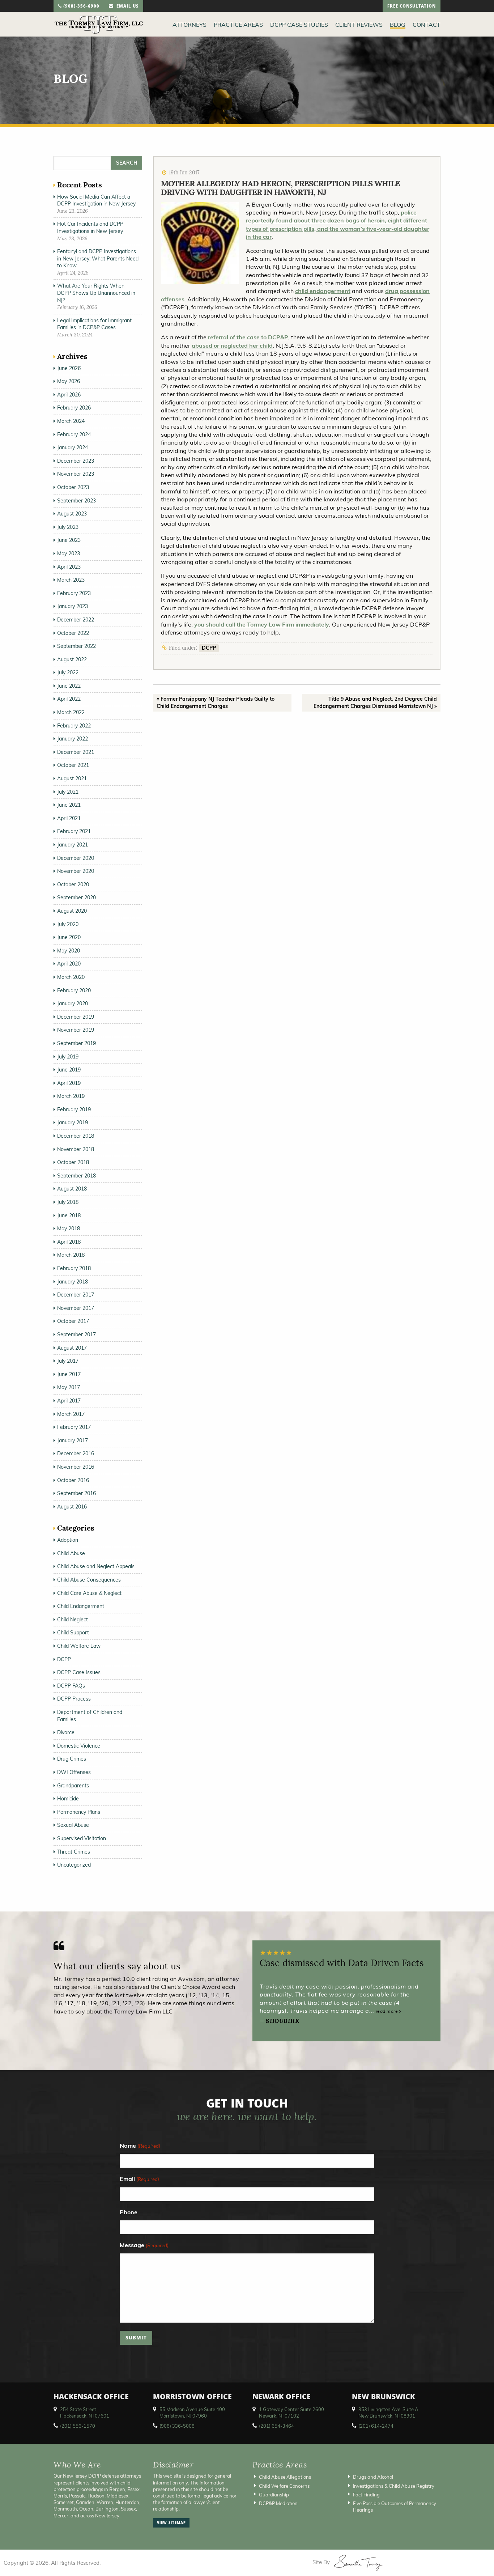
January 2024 (73, 447)
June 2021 (69, 805)
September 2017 (76, 1334)
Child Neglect (73, 1620)
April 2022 (69, 699)
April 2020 (69, 964)
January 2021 (73, 845)
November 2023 (76, 474)
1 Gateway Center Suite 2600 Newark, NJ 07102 (291, 2412)
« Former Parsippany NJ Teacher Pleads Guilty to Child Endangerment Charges (216, 703)
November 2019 (76, 1030)
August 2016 (72, 1507)
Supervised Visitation (82, 1838)
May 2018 (69, 1228)
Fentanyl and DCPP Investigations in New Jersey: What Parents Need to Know (98, 258)
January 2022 (73, 739)
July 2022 (68, 672)
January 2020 (73, 1003)
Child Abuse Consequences (89, 1580)
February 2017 (74, 1427)
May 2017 (69, 1387)
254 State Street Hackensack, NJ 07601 (85, 2412)
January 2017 (73, 1440)
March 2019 (71, 1096)
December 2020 (76, 858)
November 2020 (76, 871)
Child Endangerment (81, 1606)
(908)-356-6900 (81, 7)
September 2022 (76, 646)
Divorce (66, 1732)
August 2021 (72, 778)
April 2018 (69, 1242)
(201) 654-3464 (276, 2426)
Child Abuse (71, 1553)
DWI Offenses (74, 1772)
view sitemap (171, 2523)
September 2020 (76, 897)
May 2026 (69, 381)
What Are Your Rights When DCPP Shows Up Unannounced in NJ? (96, 293)
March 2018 (71, 1255)
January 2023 (73, 606)
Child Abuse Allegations (285, 2477)
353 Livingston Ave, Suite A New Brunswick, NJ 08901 (388, 2412)
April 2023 (69, 567)
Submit (136, 2339)
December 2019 (76, 1017)
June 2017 (69, 1374)
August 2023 (72, 514)
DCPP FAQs (71, 1686)
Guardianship (274, 2494)
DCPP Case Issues (79, 1672)
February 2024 (74, 434)
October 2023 (73, 487)
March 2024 (71, 421)
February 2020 (74, 990)
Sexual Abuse (73, 1825)
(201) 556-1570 (78, 2426)
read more (387, 2011)
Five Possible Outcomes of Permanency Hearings (395, 2507)
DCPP (209, 648)
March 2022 (71, 712)
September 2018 (76, 1176)
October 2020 (73, 884)
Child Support (73, 1633)
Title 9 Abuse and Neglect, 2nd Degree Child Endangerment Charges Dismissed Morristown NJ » (375, 703)
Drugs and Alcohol (373, 2477)
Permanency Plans (79, 1812)
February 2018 (74, 1268)
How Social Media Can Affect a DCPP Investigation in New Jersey (96, 200)
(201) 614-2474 (376, 2426)
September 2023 (76, 501)
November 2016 (76, 1467)
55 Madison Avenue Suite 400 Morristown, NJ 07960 (192, 2412)
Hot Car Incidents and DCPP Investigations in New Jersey (90, 228)
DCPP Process (74, 1699)
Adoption (68, 1540)
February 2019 (74, 1109)
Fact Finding (366, 2494)
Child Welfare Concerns (284, 2486)
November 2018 (76, 1149)
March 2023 (71, 580)
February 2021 (74, 831)
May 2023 (69, 553)
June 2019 (69, 1070)
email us (126, 7)
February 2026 (74, 408)
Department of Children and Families (90, 1716)
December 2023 (76, 461)
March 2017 (71, 1414)
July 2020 (68, 924)
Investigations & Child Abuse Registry (394, 2486)
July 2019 (68, 1057)
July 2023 (68, 527)
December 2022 (76, 620)
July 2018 (68, 1202)
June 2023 (69, 540)
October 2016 (73, 1480)
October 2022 (73, 633)
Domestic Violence (79, 1746)
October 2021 (73, 765)
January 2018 (73, 1282)
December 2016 (76, 1453)
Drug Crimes (72, 1759)
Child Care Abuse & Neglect (89, 1593)
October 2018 (73, 1162)
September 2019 (76, 1043)
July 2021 (68, 792)
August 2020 (72, 911)
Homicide (68, 1799)
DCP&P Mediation (278, 2503)
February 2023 (74, 593)
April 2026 (69, 395)
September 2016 (76, 1493)
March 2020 (71, 977)
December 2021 (76, 752)
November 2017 (76, 1308)
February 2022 (74, 726)
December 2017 (76, 1295)
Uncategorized (74, 1865)
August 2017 (72, 1348)
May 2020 (69, 951)
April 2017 (69, 1401)
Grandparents (73, 1786)
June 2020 (69, 937)
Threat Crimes (74, 1852)
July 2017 (68, 1361)
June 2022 (69, 686)
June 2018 (69, 1215)
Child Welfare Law (79, 1646)
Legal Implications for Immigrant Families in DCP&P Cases (94, 324)
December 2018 (76, 1136)
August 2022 (72, 659)
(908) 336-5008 (177, 2426)
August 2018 (72, 1189)
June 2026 (69, 368)
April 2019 (69, 1083)
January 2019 (73, 1123)
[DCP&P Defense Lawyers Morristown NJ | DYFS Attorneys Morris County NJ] (99, 24)
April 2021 (69, 818)
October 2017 (73, 1321)
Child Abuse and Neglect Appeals (96, 1566)
